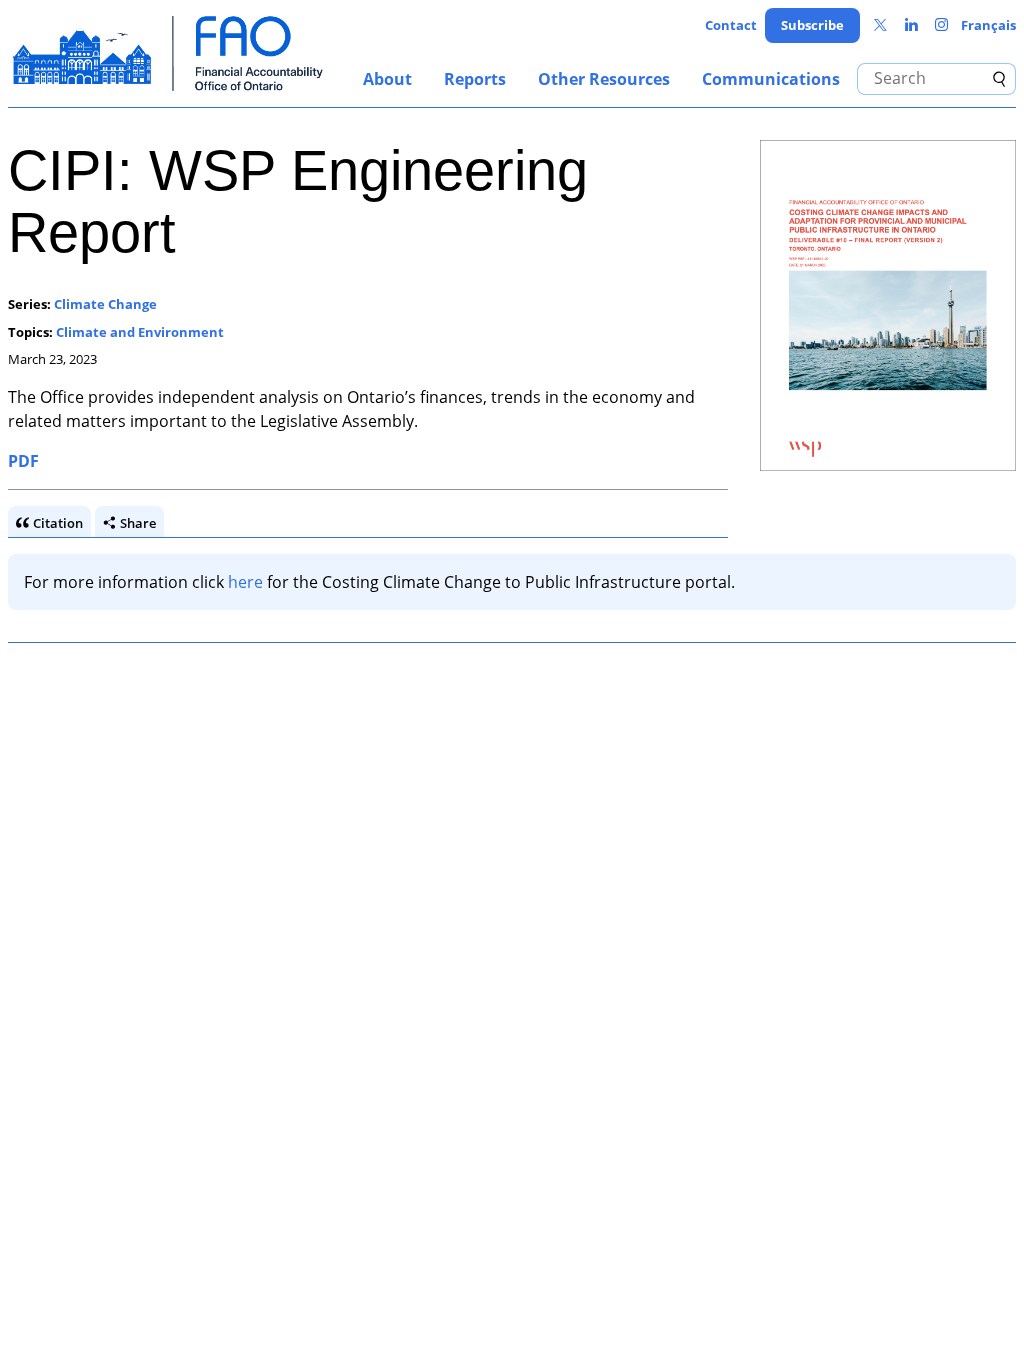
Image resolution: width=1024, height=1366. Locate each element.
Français (988, 25)
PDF (23, 461)
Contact (731, 25)
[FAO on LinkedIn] (911, 25)
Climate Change (105, 304)
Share (138, 523)
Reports (475, 79)
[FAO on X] (880, 25)
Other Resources (604, 79)
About (387, 79)
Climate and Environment (140, 332)
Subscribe (812, 25)
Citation (58, 523)
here (245, 582)
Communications (771, 79)
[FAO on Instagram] (941, 25)
